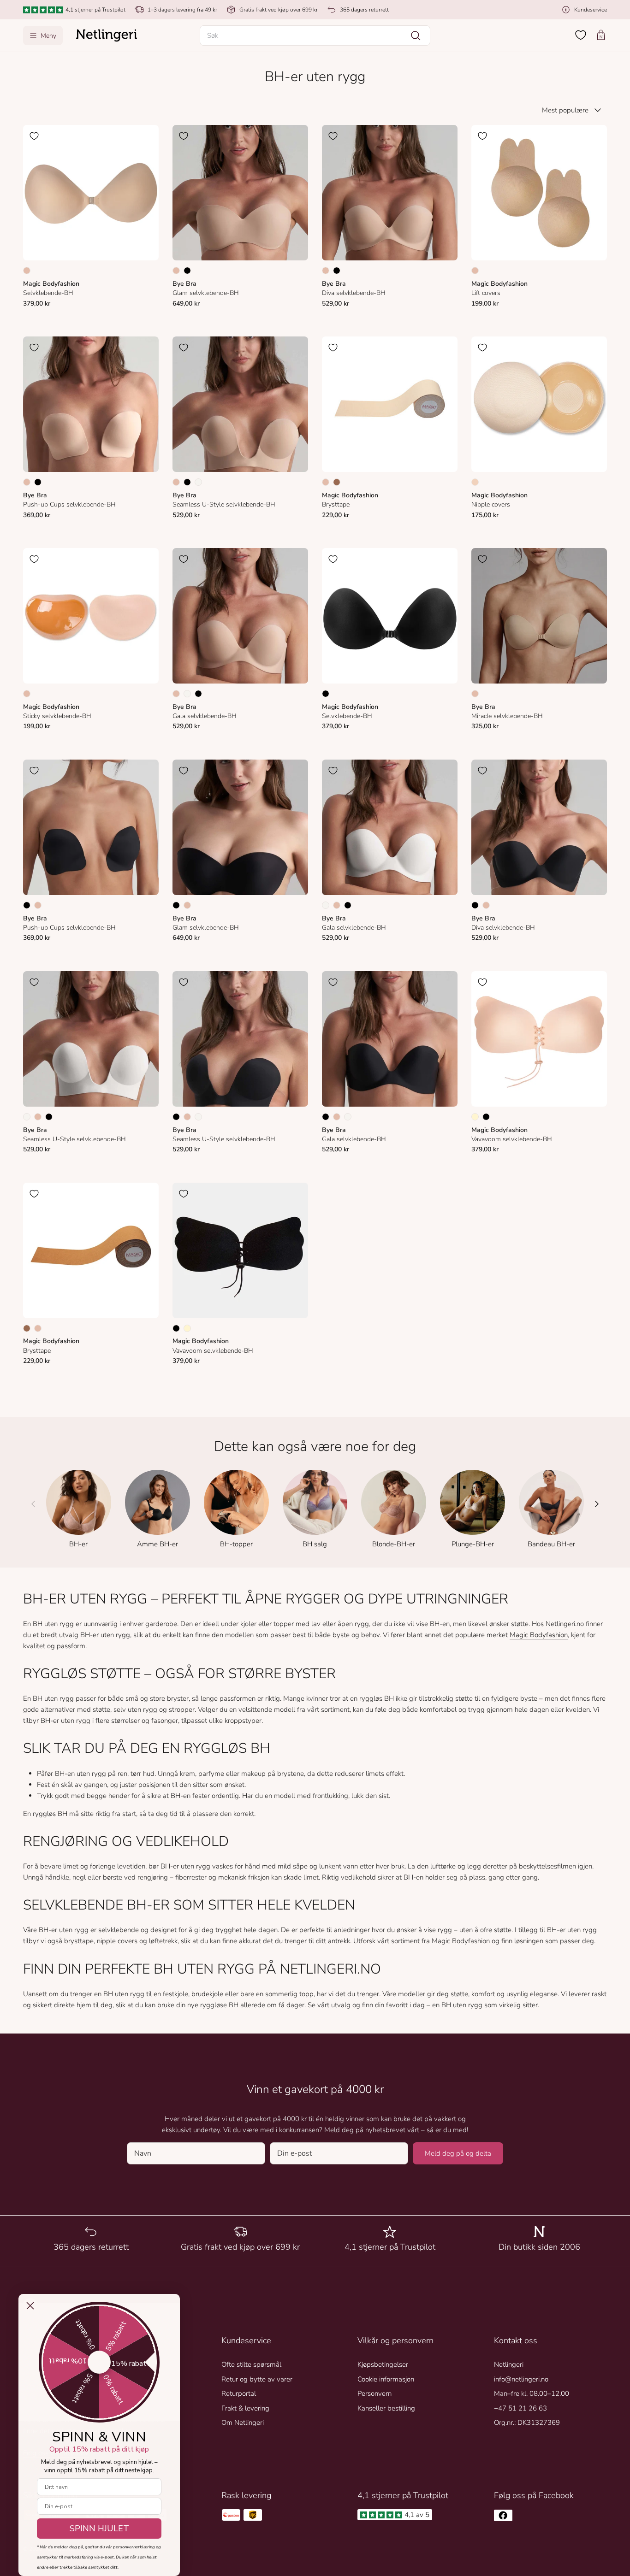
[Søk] (416, 35)
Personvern (374, 2393)
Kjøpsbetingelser (383, 2364)
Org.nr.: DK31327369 (527, 2423)
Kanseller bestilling (386, 2408)
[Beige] (27, 271)
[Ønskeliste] (581, 35)
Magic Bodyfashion (539, 1635)
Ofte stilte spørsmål (251, 2364)
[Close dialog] (30, 2306)
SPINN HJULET (99, 2529)
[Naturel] (198, 482)
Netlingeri (509, 2364)
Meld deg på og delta (458, 2153)
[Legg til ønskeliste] (34, 136)
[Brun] (337, 482)
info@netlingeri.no (521, 2379)
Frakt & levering (245, 2408)
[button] (315, 35)
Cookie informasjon (386, 2379)
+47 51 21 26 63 (520, 2408)
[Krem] (475, 1117)
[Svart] (187, 271)
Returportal (239, 2393)
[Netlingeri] (107, 35)
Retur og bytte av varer (257, 2379)
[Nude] (475, 482)
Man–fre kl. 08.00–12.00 (532, 2393)
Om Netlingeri (243, 2423)
